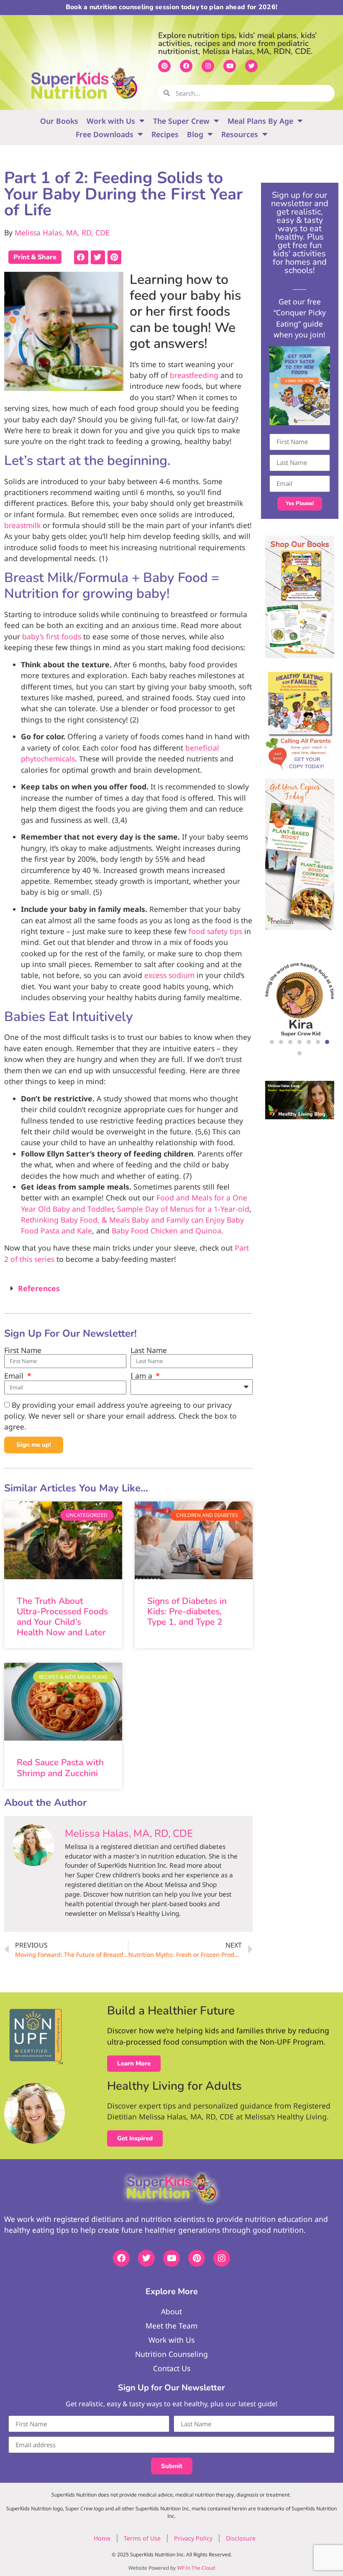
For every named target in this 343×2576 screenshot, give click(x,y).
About (171, 2311)
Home (102, 2538)
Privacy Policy (193, 2538)
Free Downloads (105, 134)
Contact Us (172, 2368)
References (39, 1288)
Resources (240, 134)
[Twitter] (251, 66)
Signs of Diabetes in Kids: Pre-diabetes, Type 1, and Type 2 (187, 1611)
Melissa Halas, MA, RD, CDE (62, 232)
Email (15, 1376)
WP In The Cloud (196, 2568)
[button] (81, 257)
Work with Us (111, 121)
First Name (23, 1351)
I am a (142, 1376)
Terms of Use (142, 2538)
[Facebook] (186, 66)
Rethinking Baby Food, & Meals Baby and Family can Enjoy (123, 1220)
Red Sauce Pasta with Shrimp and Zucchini (60, 1768)
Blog (195, 134)
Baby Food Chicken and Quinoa (166, 1231)
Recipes (165, 134)
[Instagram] (208, 66)
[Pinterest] (164, 66)
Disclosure (241, 2538)
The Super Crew (181, 121)
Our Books (59, 121)
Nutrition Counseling (171, 2354)
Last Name (149, 1351)
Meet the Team (171, 2326)
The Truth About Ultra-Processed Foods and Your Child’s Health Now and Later (62, 1617)
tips (215, 931)
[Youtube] (230, 66)
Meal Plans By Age (260, 121)
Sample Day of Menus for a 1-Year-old (183, 1209)
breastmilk (22, 525)
